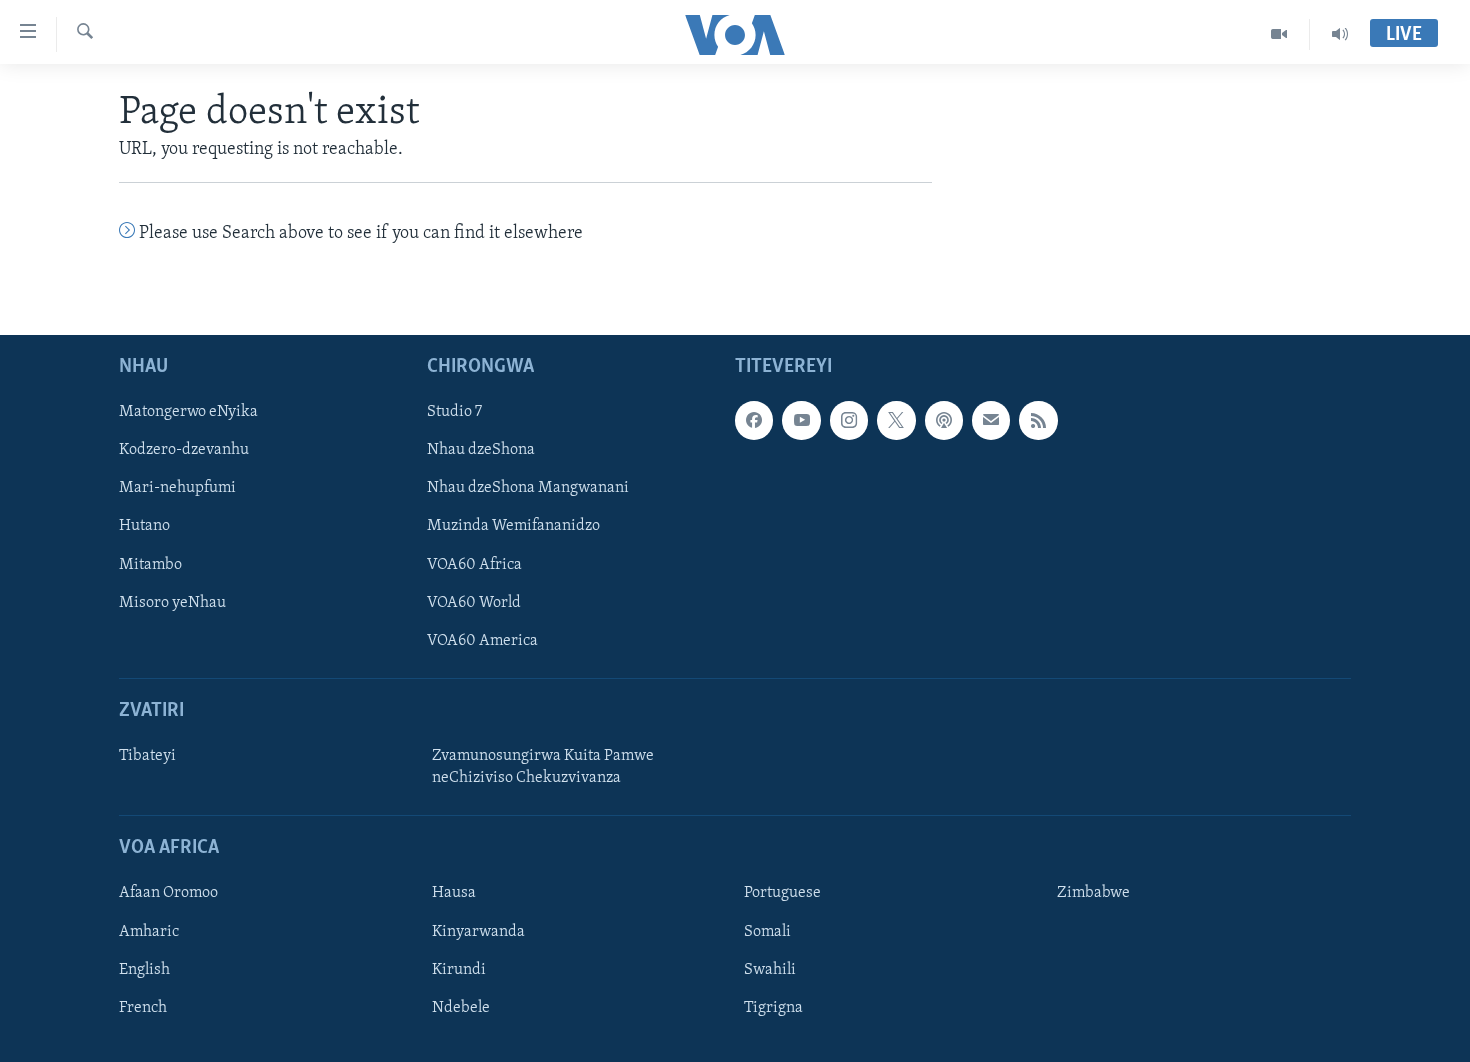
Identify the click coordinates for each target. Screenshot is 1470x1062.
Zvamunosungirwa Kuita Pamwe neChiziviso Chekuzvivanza (543, 767)
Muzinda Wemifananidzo (513, 526)
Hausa (454, 893)
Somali (767, 931)
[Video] (1279, 34)
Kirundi (459, 969)
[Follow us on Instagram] (849, 420)
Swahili (770, 969)
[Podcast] (944, 420)
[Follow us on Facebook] (754, 420)
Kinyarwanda (478, 931)
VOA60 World (474, 602)
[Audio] (1340, 34)
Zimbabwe (1093, 893)
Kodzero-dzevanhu (184, 450)
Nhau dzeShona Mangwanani (528, 488)
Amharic (149, 931)
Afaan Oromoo (168, 893)
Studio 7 (454, 412)
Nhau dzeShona (481, 450)
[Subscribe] (991, 420)
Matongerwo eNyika (188, 412)
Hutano (144, 526)
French (143, 1007)
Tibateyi (147, 756)
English (144, 969)
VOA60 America (482, 640)
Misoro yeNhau (172, 602)
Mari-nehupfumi (177, 488)
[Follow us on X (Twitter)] (896, 420)
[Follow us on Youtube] (801, 420)
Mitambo (150, 564)
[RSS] (1038, 420)
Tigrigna (773, 1007)
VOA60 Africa (474, 564)
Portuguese (782, 893)
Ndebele (461, 1007)
